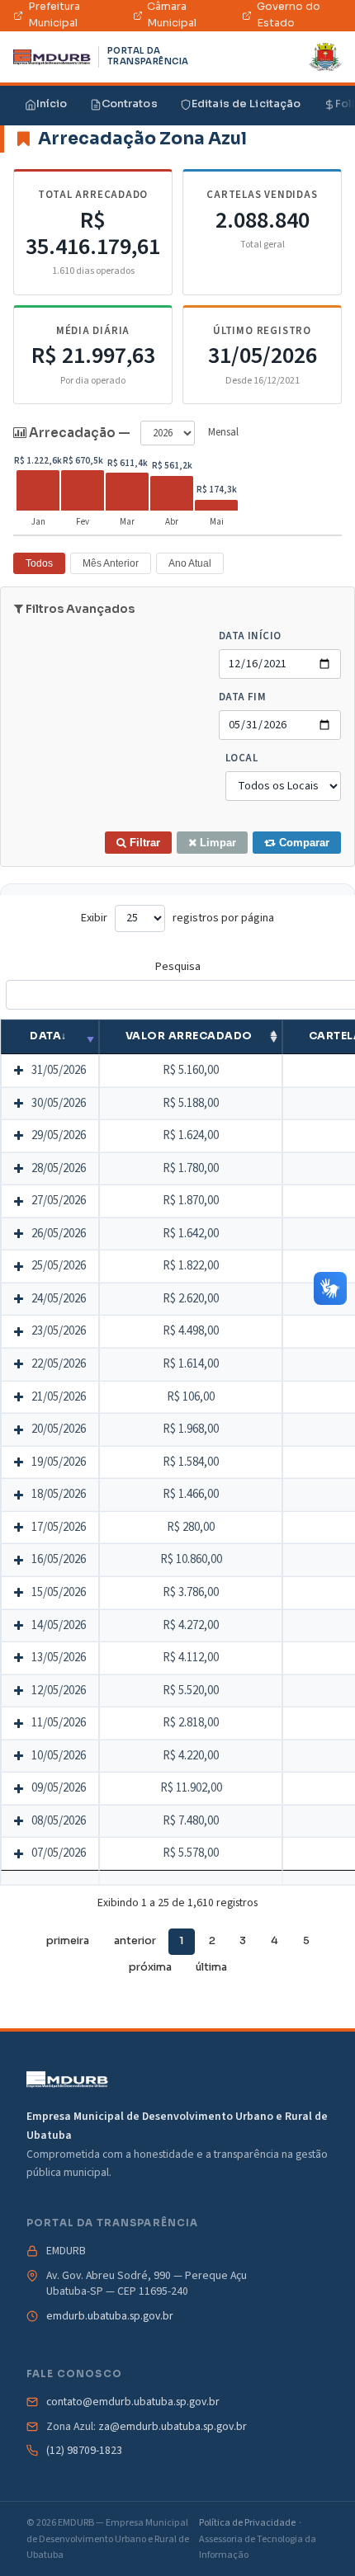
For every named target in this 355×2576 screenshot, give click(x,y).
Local (241, 758)
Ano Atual (190, 563)
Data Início (250, 636)
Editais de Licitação (246, 104)
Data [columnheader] (45, 1036)
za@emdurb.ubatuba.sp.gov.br (173, 2427)
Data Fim (242, 697)
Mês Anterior (111, 563)
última (211, 1967)
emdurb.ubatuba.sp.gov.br (110, 2317)
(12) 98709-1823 (84, 2451)
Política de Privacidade (247, 2523)
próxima (150, 1967)
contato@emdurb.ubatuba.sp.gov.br (133, 2402)
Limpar (216, 843)
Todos (39, 563)
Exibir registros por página (177, 918)
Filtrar (143, 843)
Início (52, 104)
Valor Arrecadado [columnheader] (189, 1036)
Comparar (303, 843)
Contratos (130, 104)
